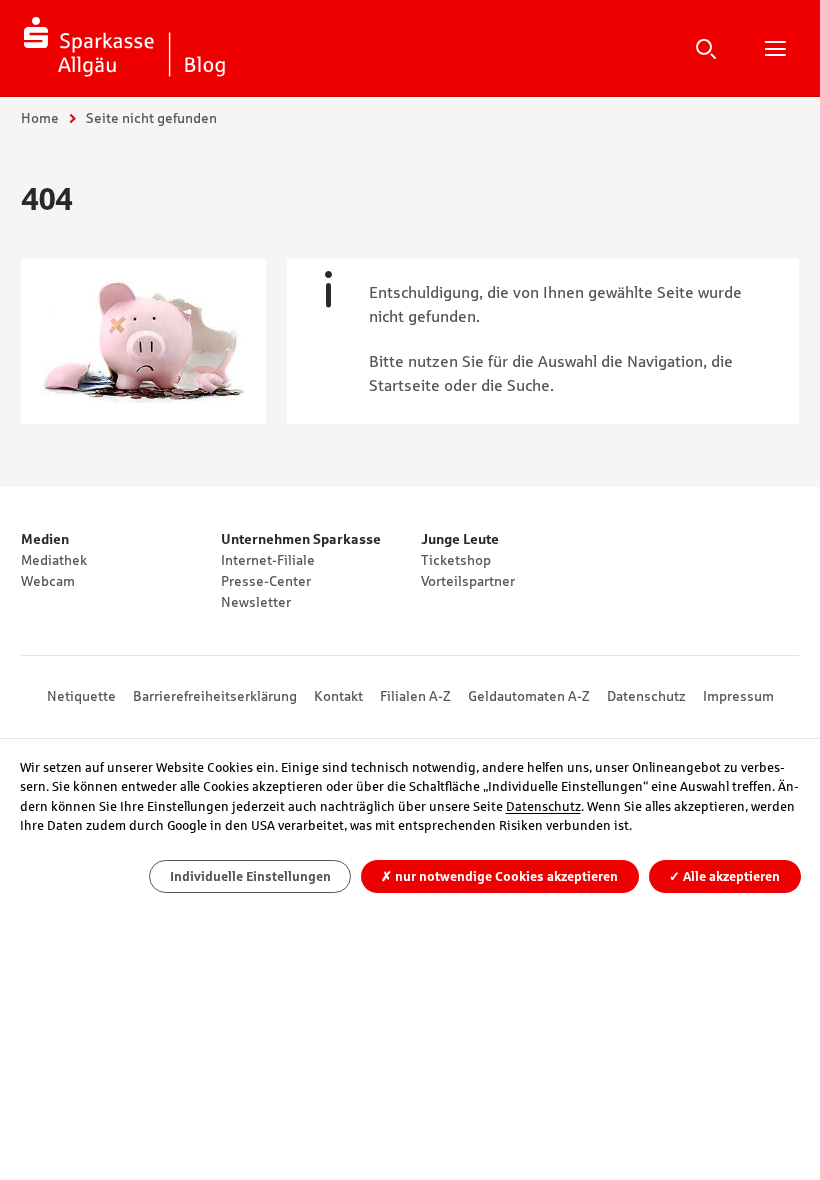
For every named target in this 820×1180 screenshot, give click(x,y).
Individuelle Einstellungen (250, 876)
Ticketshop (456, 560)
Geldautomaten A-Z (529, 696)
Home (40, 118)
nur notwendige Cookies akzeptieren (499, 876)
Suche (706, 48)
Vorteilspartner (468, 581)
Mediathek (54, 560)
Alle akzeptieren (724, 876)
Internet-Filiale (268, 560)
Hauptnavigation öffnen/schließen (775, 48)
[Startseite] (124, 48)
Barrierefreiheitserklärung (215, 696)
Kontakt (338, 696)
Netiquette (81, 696)
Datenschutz (646, 696)
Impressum (738, 696)
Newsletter (256, 602)
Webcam (48, 581)
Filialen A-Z (415, 696)
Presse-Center (266, 581)
